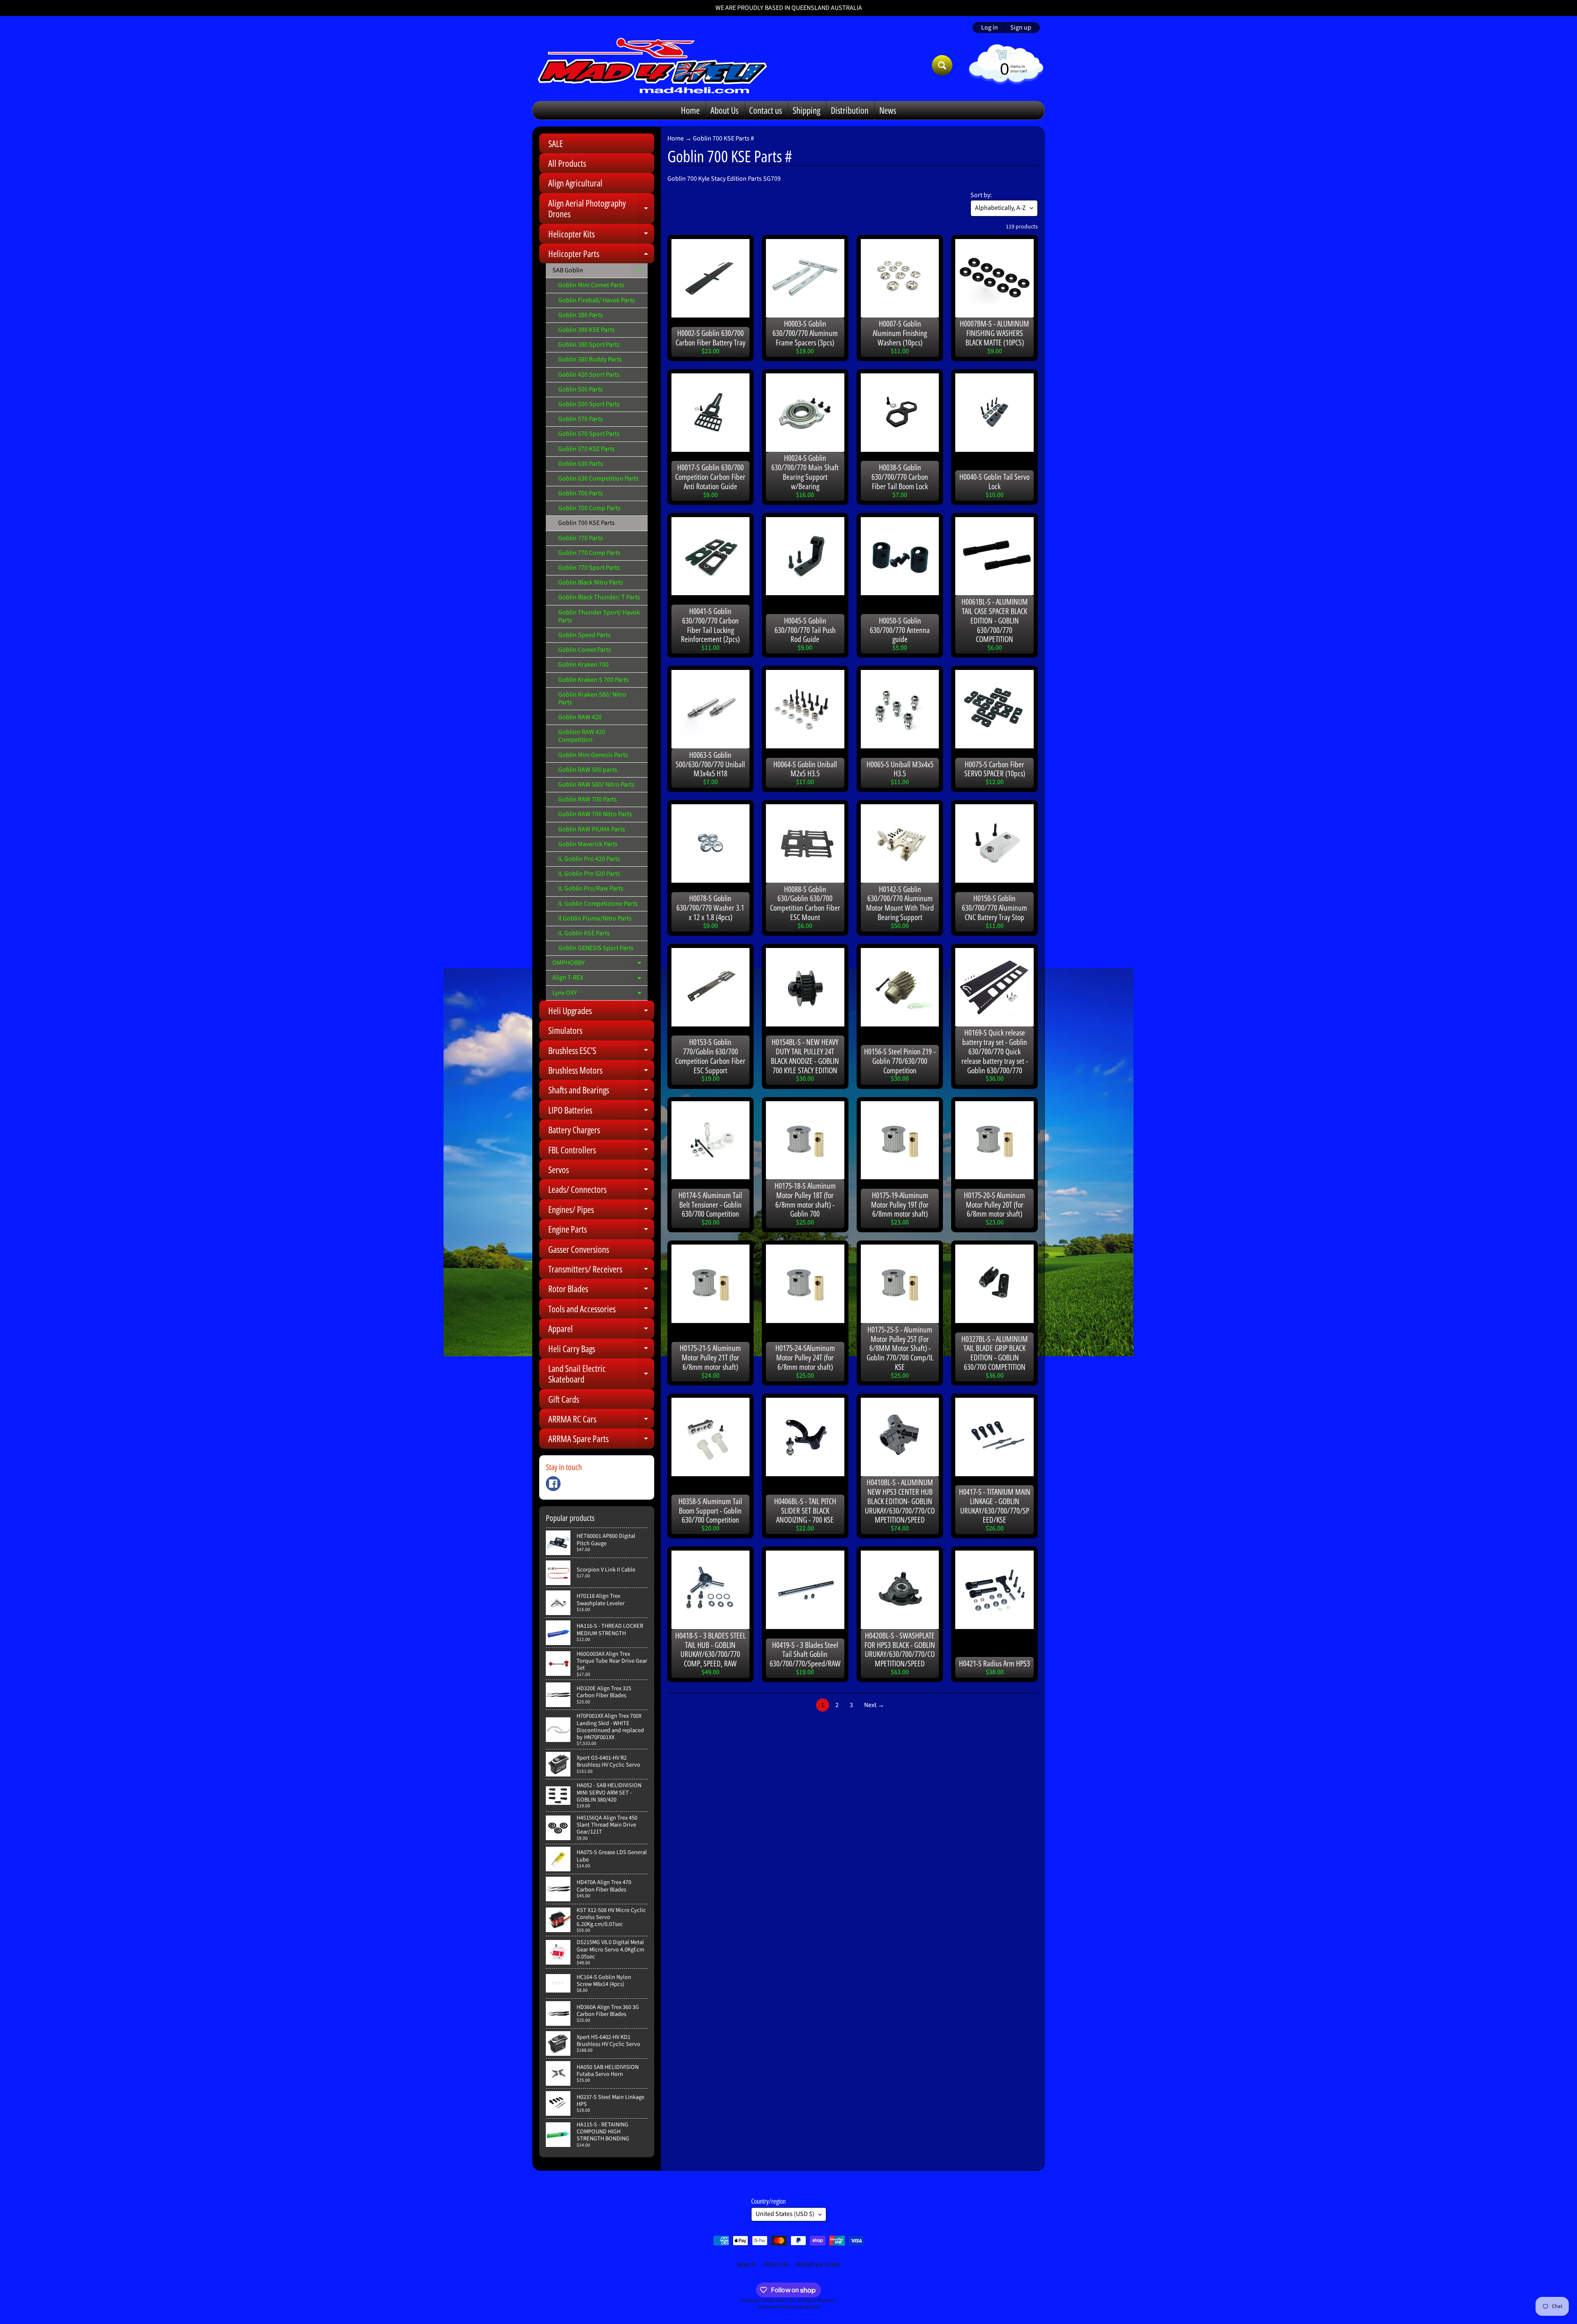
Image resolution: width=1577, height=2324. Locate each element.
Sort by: (981, 195)
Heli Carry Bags (601, 1350)
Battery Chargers (601, 1131)
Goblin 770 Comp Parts (589, 553)
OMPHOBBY (600, 964)
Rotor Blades (601, 1290)
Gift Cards (564, 1399)
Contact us (766, 110)
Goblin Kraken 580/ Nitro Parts (592, 698)
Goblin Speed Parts (584, 635)
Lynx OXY (600, 994)
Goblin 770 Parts (580, 538)
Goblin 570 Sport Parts (589, 434)
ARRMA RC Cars (601, 1421)
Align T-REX (600, 979)
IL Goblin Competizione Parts (598, 904)
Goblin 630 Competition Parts (598, 479)
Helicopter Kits (601, 236)
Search (746, 2264)
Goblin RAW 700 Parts (587, 799)
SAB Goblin (600, 272)
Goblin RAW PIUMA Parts (592, 829)
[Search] (942, 65)
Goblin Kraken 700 (583, 665)
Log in (990, 28)
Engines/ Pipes (601, 1211)
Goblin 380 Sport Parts (589, 345)
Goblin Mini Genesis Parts (593, 755)
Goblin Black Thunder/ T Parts (599, 597)
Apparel (601, 1330)
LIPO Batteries (601, 1112)
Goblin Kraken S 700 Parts (593, 680)
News (888, 110)
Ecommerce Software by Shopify (789, 2307)
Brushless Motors (601, 1072)
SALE (556, 143)
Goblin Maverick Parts (588, 844)
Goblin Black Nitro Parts (591, 582)
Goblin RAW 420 (580, 717)
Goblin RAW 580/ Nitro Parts (596, 785)
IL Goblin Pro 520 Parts (589, 874)
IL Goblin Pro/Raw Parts (591, 888)
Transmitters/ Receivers (601, 1271)
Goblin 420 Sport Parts (589, 375)
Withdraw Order (819, 2264)
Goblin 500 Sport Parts (589, 404)
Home (690, 110)
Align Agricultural (575, 183)
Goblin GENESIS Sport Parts (596, 948)
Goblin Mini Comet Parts (591, 285)
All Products (567, 163)
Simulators (565, 1030)
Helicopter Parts (601, 255)
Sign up (1021, 28)
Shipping (806, 110)
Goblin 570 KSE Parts (586, 449)
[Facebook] (553, 1484)
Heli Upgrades (601, 1012)
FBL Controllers (601, 1152)
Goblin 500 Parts (580, 389)
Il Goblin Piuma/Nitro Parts (595, 918)
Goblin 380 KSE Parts (586, 330)
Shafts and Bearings (601, 1092)
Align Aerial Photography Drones (601, 209)
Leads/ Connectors (601, 1191)
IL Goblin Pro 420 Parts (589, 859)
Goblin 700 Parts (580, 493)
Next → (874, 1705)
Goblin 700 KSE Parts (586, 523)
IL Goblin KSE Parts (584, 933)
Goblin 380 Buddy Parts (590, 359)
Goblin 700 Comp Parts (589, 508)
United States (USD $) (785, 2214)
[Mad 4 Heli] (652, 65)
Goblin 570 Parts (580, 419)
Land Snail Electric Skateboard (601, 1374)
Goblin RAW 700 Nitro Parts (595, 814)
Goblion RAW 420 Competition (582, 736)
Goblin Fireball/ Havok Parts (597, 300)
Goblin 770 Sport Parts (589, 568)
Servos (601, 1171)
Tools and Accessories (601, 1310)
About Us (724, 110)
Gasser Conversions (579, 1249)
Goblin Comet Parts (585, 650)
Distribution (850, 110)
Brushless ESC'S (601, 1052)
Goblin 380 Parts (580, 315)
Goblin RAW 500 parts (588, 770)
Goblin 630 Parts (580, 464)
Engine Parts (601, 1231)
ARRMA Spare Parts (601, 1440)
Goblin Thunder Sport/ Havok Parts (599, 616)
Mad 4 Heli (786, 2300)
